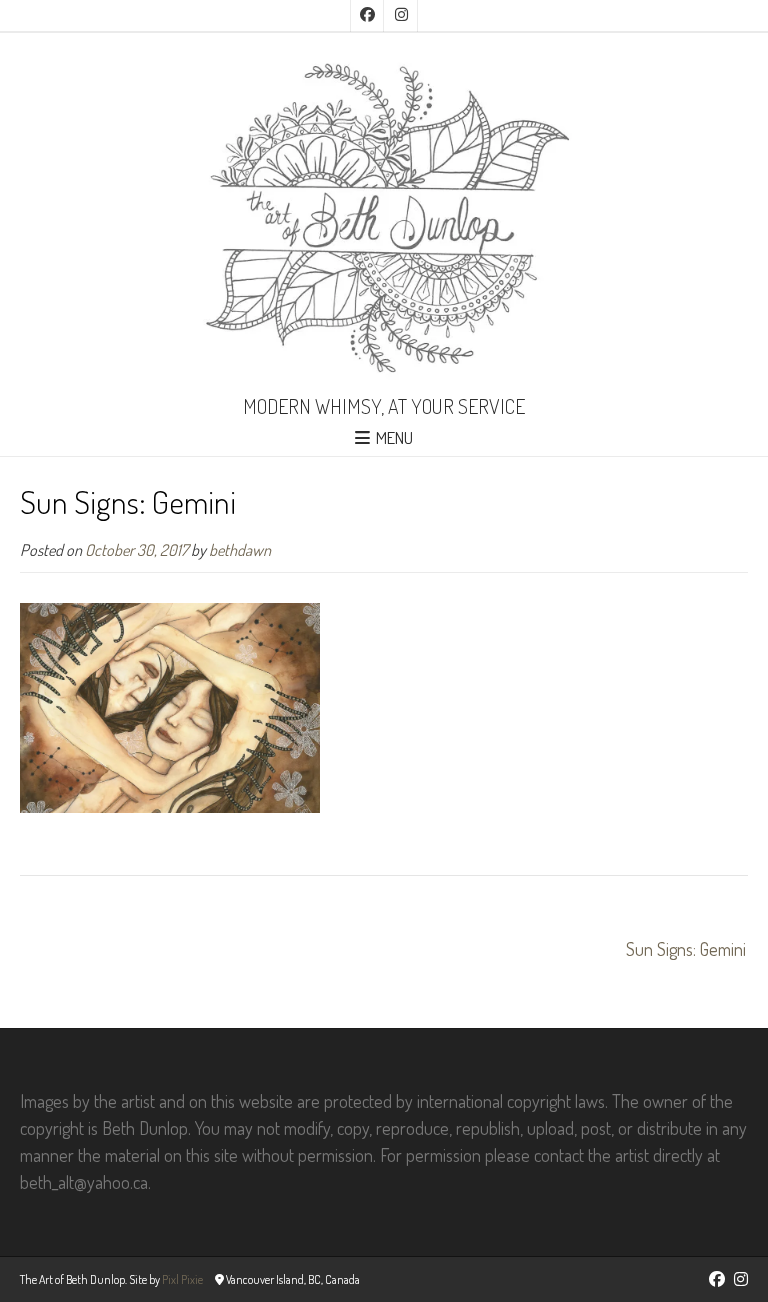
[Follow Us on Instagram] (401, 16)
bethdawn (240, 549)
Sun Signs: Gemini (686, 949)
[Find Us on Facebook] (367, 16)
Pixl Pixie (182, 1279)
